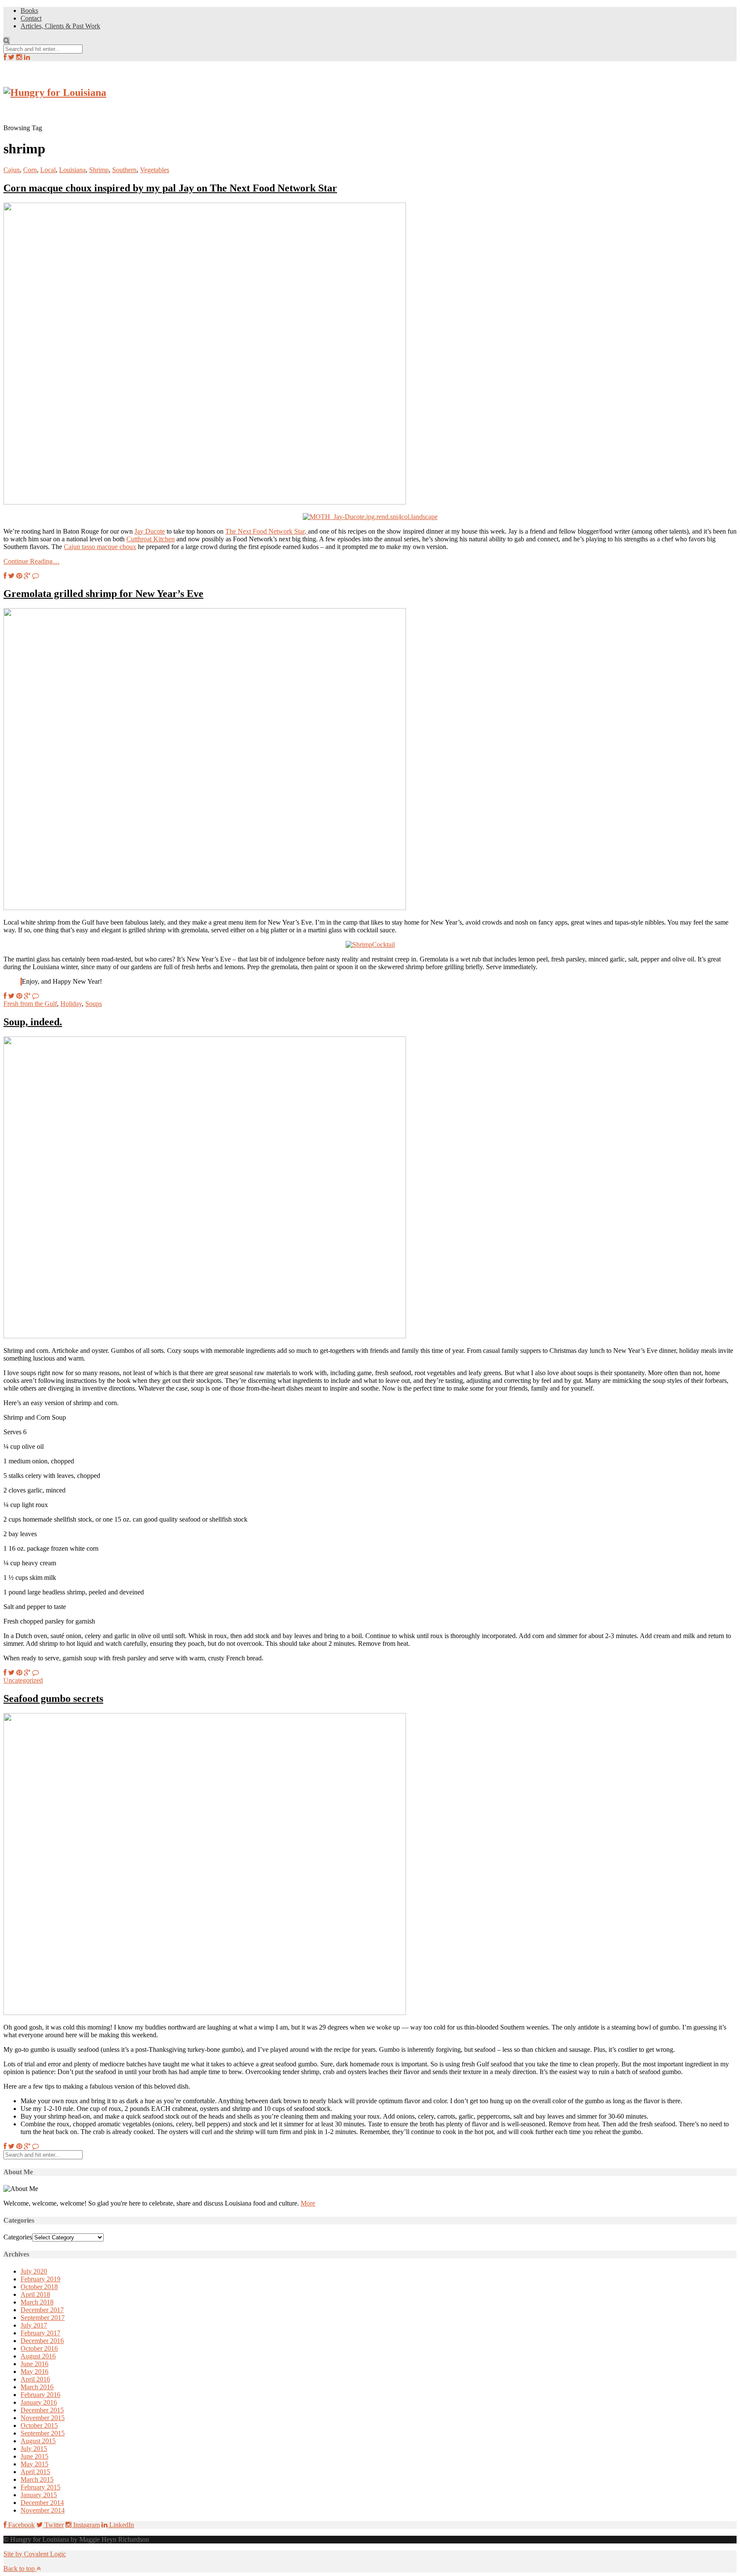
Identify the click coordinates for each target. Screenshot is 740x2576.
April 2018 (35, 2294)
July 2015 (34, 2449)
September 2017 (43, 2318)
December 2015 (42, 2410)
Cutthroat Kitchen (151, 539)
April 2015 (35, 2472)
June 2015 (34, 2456)
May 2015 (34, 2464)
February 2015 (40, 2487)
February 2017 (40, 2333)
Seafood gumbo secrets (53, 1698)
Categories (18, 2237)
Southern (124, 170)
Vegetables (155, 170)
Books (29, 10)
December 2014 (42, 2503)
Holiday (71, 1004)
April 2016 (35, 2379)
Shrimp (99, 170)
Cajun (12, 170)
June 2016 (34, 2364)
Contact (31, 18)
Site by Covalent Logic (35, 2554)
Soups (94, 1004)
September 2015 (43, 2433)
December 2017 (42, 2310)
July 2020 (34, 2271)
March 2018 (37, 2302)
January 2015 (39, 2495)
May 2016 (34, 2372)
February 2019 (40, 2279)
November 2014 (43, 2510)
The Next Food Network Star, (267, 531)
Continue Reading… (31, 561)
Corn (30, 170)
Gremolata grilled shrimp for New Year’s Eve (103, 594)
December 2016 (42, 2341)
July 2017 (34, 2325)
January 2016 (39, 2402)
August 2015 (38, 2441)
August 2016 (38, 2356)
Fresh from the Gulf (30, 1004)
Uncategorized (23, 1680)
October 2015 (39, 2425)
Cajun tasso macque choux (100, 547)
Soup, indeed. (33, 1022)
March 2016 (37, 2387)
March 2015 (37, 2479)
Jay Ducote (150, 531)
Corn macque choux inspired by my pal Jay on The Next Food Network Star (170, 188)
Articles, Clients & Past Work (60, 26)
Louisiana (72, 170)
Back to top (20, 2569)
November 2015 (43, 2418)
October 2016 (39, 2348)
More (308, 2203)
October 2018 (39, 2287)
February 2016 (40, 2395)
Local (48, 170)
